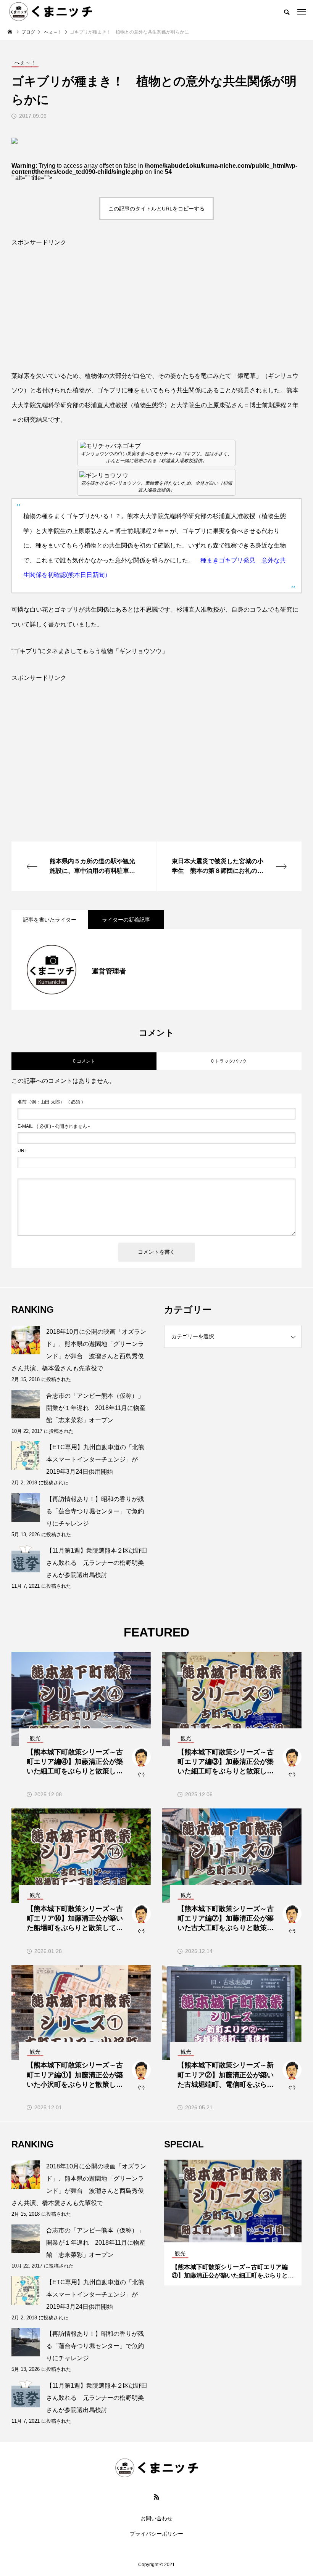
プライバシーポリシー (156, 2534)
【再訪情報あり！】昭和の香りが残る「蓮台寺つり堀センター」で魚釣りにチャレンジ (95, 1511)
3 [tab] (240, 2235)
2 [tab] (233, 2235)
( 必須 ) (50, 1102)
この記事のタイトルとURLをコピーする (156, 209)
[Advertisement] (156, 315)
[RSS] (156, 2497)
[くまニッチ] (51, 11)
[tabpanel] (203, 2223)
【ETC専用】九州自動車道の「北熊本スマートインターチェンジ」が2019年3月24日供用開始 (95, 1459)
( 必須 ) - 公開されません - (54, 1126)
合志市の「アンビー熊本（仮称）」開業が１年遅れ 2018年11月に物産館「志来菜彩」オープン (96, 1408)
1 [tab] (226, 2235)
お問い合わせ (156, 2518)
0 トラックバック (229, 1061)
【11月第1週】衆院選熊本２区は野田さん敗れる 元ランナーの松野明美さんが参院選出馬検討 (97, 1563)
